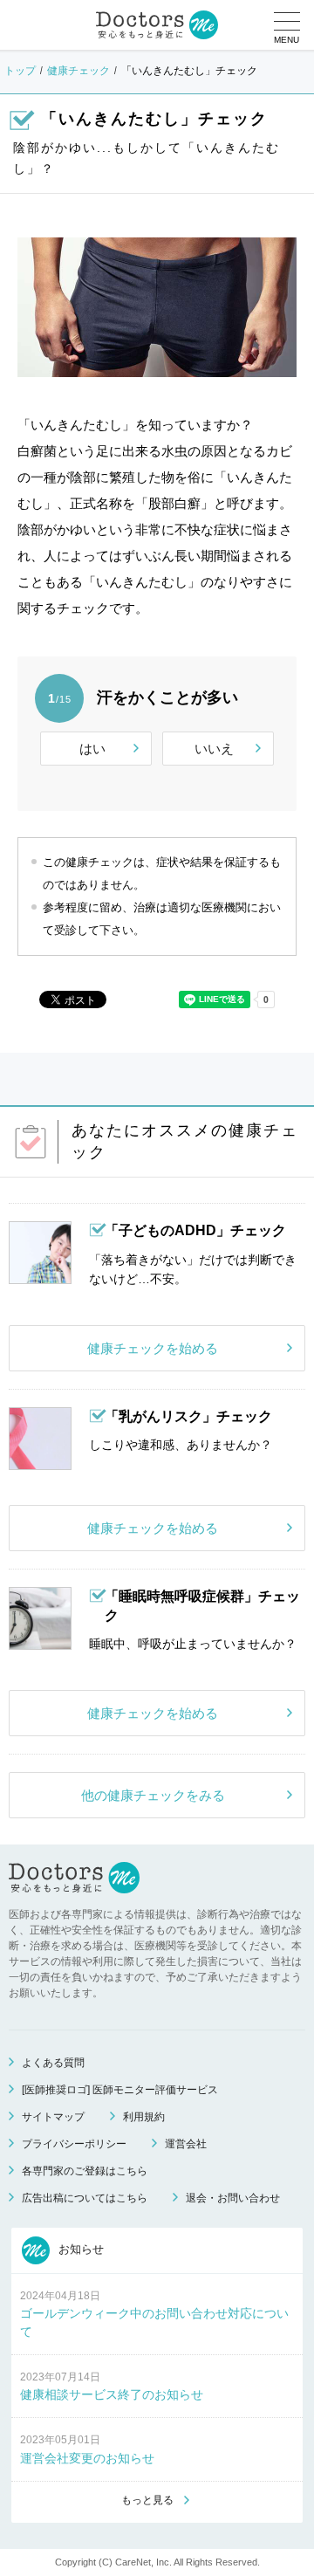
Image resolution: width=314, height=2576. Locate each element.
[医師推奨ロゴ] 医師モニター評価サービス (120, 2090)
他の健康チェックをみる (153, 1795)
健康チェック (78, 71)
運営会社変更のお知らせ (87, 2458)
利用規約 (144, 2117)
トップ (20, 71)
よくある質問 (53, 2063)
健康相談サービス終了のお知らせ (112, 2394)
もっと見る (147, 2500)
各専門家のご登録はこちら (85, 2171)
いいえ (214, 749)
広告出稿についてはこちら (85, 2198)
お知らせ (79, 2249)
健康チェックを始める (153, 1348)
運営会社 (186, 2144)
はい (92, 749)
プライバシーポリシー (74, 2144)
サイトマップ (53, 2117)
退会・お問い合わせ (233, 2198)
